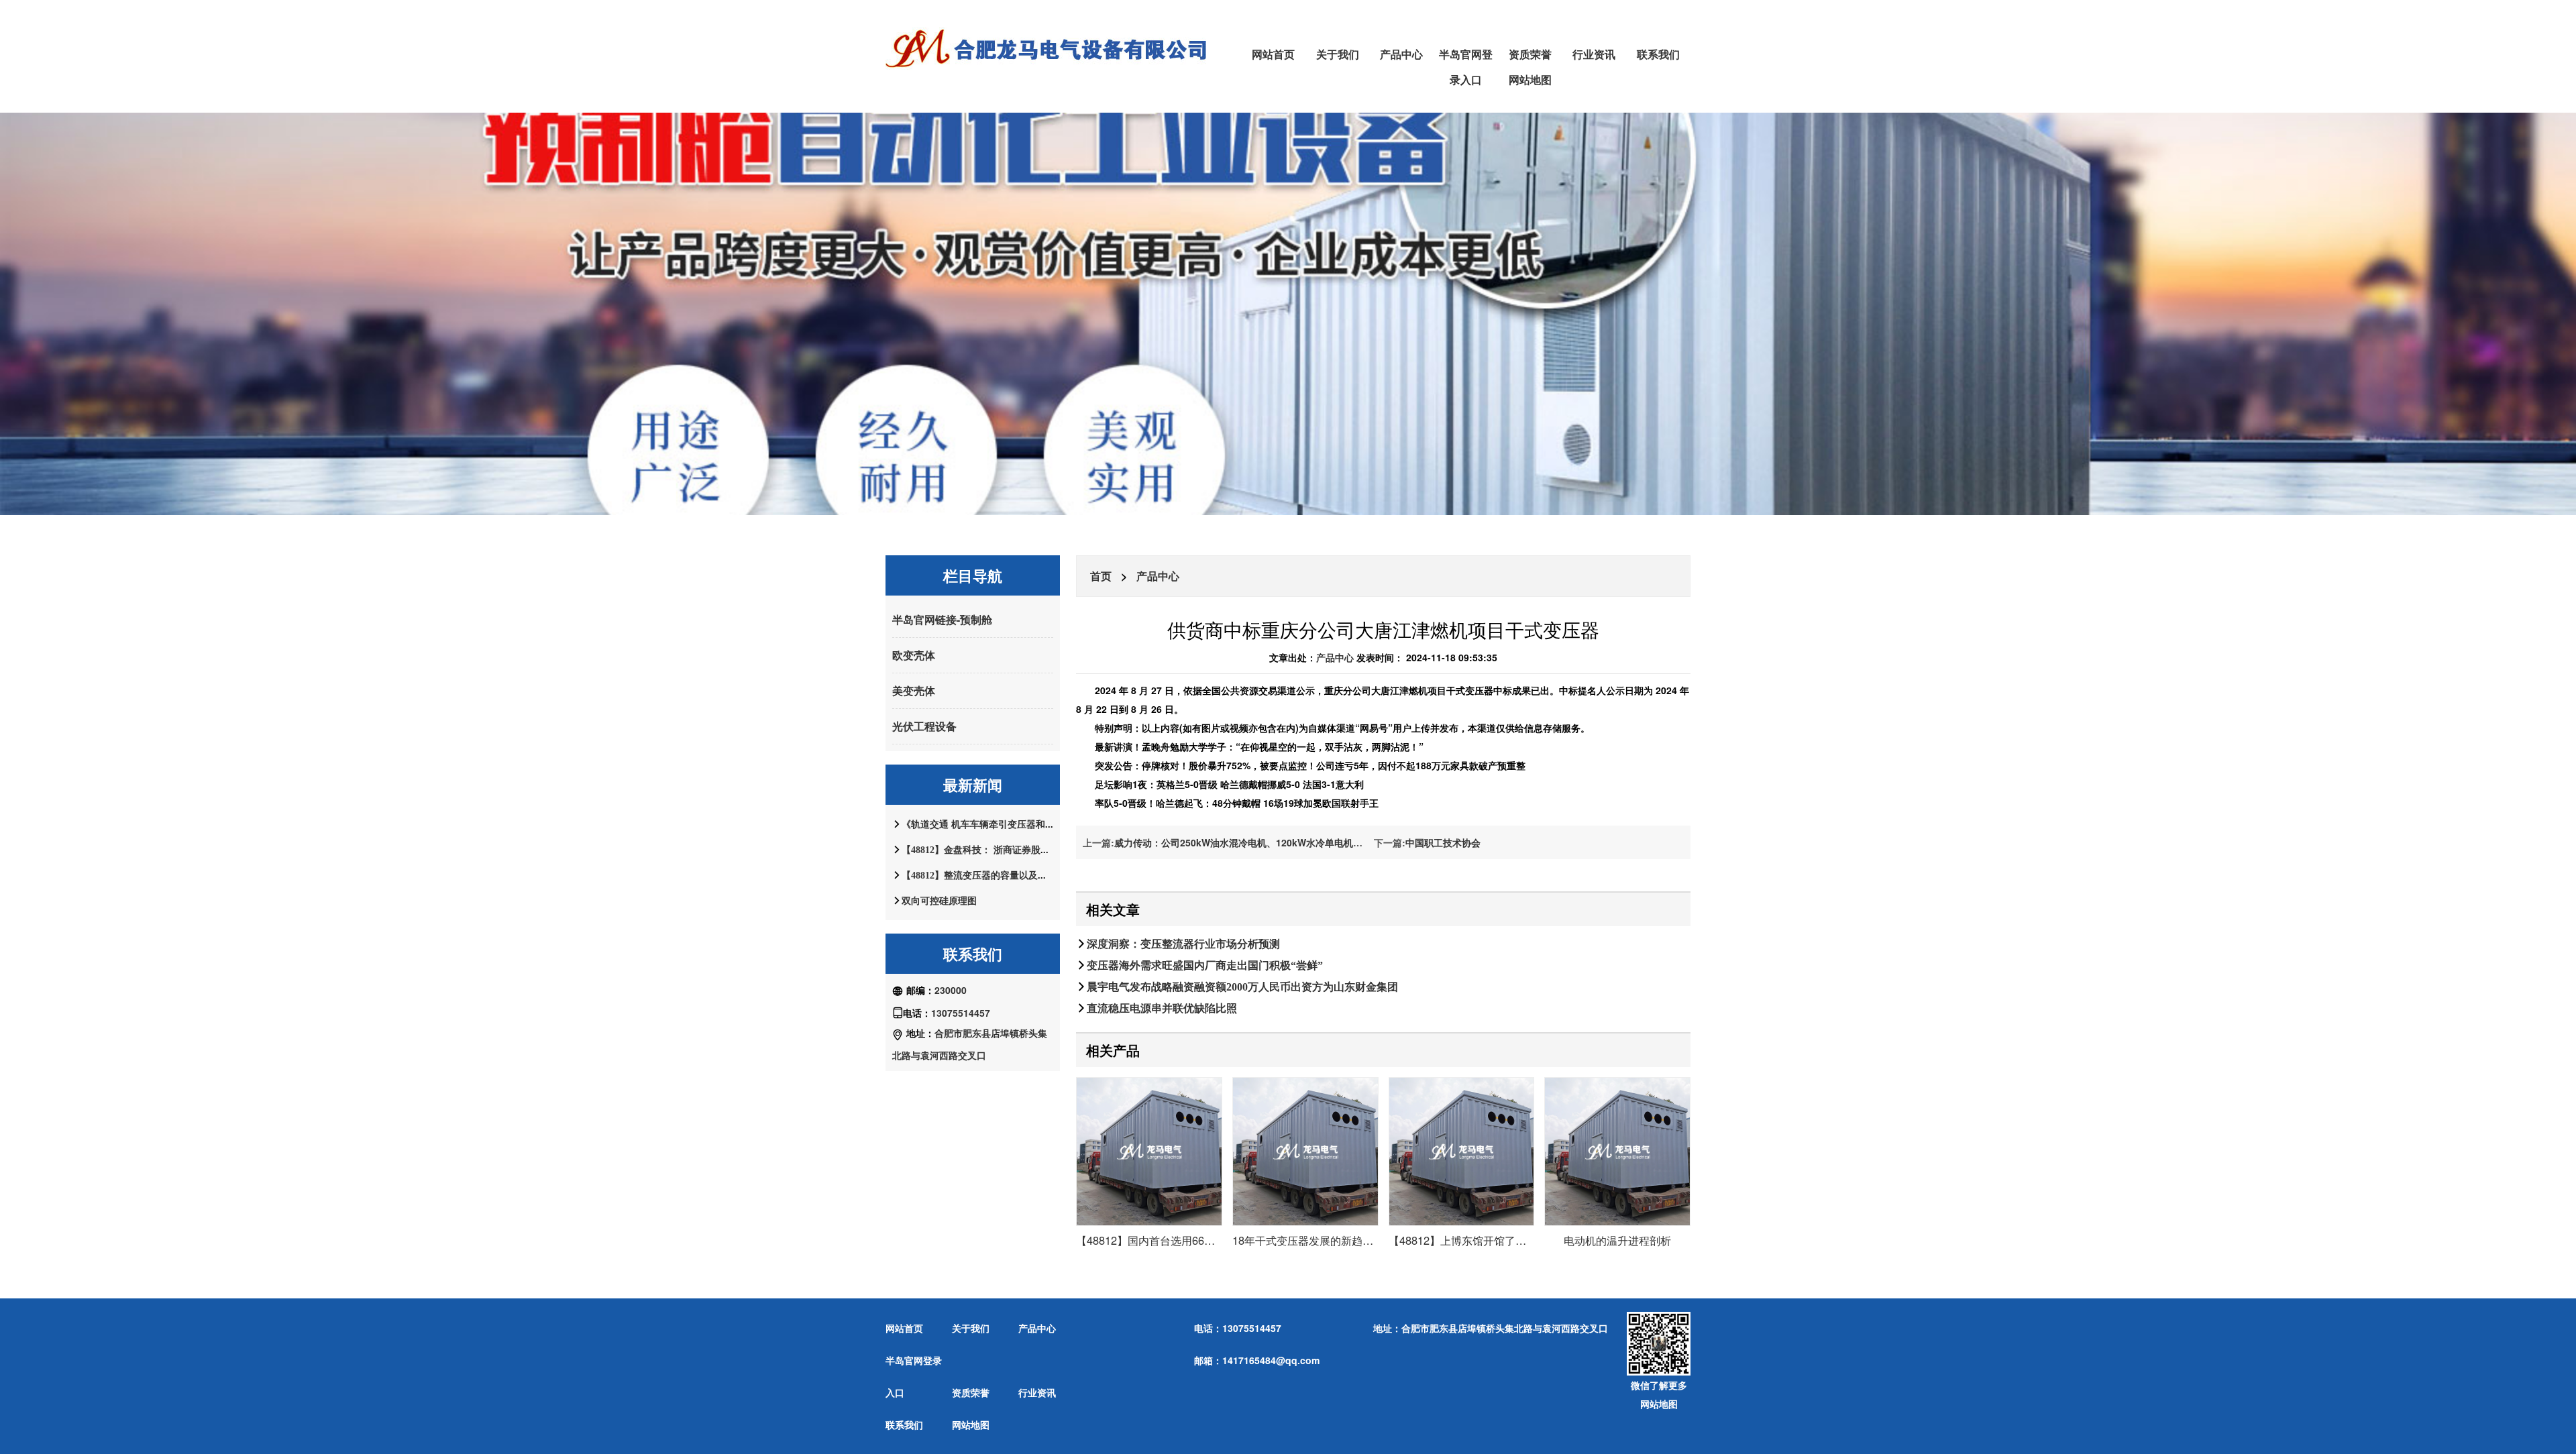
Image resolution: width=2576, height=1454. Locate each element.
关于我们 (1338, 54)
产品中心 (1401, 54)
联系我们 (1658, 54)
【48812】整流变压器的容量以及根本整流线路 (998, 875)
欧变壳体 (914, 655)
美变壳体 (914, 690)
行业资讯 (1594, 54)
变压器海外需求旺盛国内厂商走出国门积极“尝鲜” (1205, 965)
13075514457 (961, 1013)
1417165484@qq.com (1271, 1360)
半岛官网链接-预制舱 (942, 619)
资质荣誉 (1530, 54)
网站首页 (1273, 54)
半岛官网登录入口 (1466, 67)
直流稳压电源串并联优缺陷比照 (1162, 1008)
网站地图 (1530, 79)
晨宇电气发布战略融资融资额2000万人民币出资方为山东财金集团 (1242, 987)
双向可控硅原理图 (939, 901)
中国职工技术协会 (1443, 842)
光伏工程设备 (924, 726)
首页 (1101, 576)
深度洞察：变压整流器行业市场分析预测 (1183, 944)
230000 (951, 990)
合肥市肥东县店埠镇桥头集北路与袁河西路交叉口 (1505, 1328)
